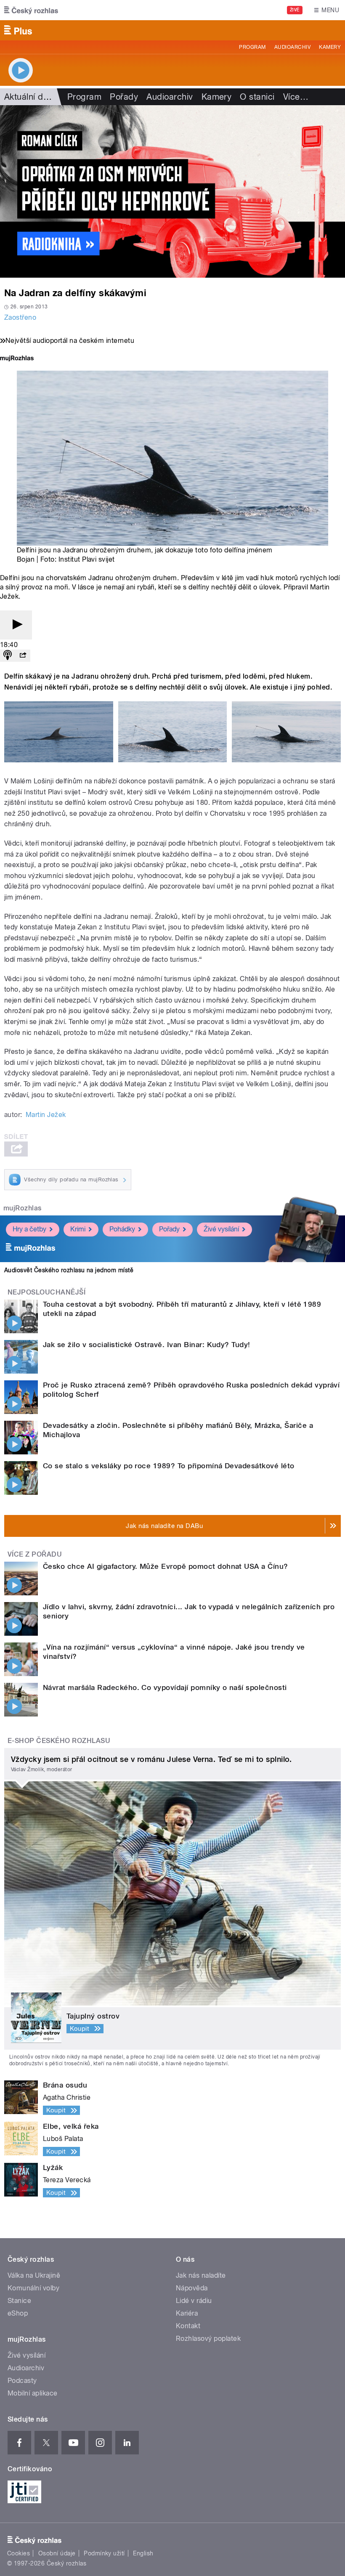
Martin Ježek (46, 1115)
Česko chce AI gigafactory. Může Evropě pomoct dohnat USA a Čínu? (166, 1566)
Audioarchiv (292, 47)
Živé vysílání (221, 1229)
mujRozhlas (23, 1208)
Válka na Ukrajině (34, 2275)
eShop (18, 2313)
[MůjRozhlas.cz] (17, 359)
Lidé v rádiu (194, 2301)
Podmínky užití (104, 2553)
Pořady (124, 97)
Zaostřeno (20, 317)
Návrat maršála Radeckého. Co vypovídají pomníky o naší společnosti (165, 1687)
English (143, 2553)
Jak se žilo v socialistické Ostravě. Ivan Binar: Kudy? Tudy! (147, 1345)
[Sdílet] (23, 656)
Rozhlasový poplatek (208, 2339)
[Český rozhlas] (31, 10)
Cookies (19, 2553)
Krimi (78, 1229)
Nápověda (192, 2288)
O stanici (257, 97)
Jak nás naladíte (201, 2275)
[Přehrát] (16, 625)
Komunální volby (33, 2288)
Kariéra (187, 2313)
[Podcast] (8, 656)
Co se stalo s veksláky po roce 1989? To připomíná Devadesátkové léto (169, 1466)
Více (296, 97)
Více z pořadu (35, 1554)
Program (252, 47)
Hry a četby (29, 1229)
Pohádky (122, 1229)
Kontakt (188, 2326)
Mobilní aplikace (33, 2393)
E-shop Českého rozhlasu (59, 1741)
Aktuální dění (29, 97)
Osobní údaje (57, 2553)
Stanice (19, 2301)
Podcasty (22, 2381)
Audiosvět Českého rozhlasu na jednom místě (69, 1270)
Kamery (330, 47)
